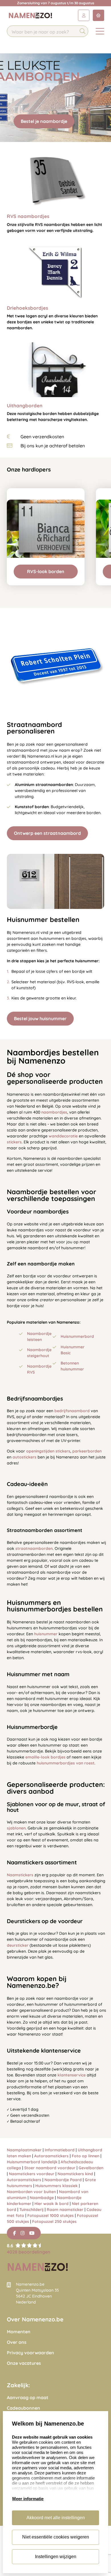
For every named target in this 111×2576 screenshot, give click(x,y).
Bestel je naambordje (44, 121)
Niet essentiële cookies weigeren (56, 2537)
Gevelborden (91, 2168)
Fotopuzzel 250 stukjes (54, 2221)
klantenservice (72, 2075)
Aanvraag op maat (28, 2398)
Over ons (17, 2342)
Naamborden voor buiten (31, 2192)
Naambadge (42, 2198)
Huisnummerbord (77, 1336)
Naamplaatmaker (24, 2150)
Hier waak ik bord (52, 2204)
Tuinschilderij (31, 2210)
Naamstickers (20, 1875)
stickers (14, 1142)
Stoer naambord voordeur (50, 2168)
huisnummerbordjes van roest (66, 1763)
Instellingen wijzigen (56, 2557)
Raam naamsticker (65, 2210)
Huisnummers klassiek (56, 2186)
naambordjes (54, 1112)
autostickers (24, 1457)
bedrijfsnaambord (72, 1411)
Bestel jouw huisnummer (40, 1018)
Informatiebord (60, 2150)
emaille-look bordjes (45, 1757)
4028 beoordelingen (29, 2252)
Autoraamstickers (51, 2156)
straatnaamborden (34, 1548)
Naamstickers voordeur (32, 2174)
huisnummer (46, 1634)
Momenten (19, 2332)
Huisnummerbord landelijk (32, 2162)
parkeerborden (87, 1451)
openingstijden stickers (48, 1451)
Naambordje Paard (63, 2180)
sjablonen (16, 1828)
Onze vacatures (24, 2363)
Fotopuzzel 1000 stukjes (51, 2216)
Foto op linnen (86, 2156)
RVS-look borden (46, 571)
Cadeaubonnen (23, 2408)
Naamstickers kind (75, 2174)
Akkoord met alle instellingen (56, 2518)
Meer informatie (28, 2499)
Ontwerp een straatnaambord (47, 833)
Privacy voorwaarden (30, 2353)
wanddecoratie (63, 1136)
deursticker (18, 1945)
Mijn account (84, 15)
